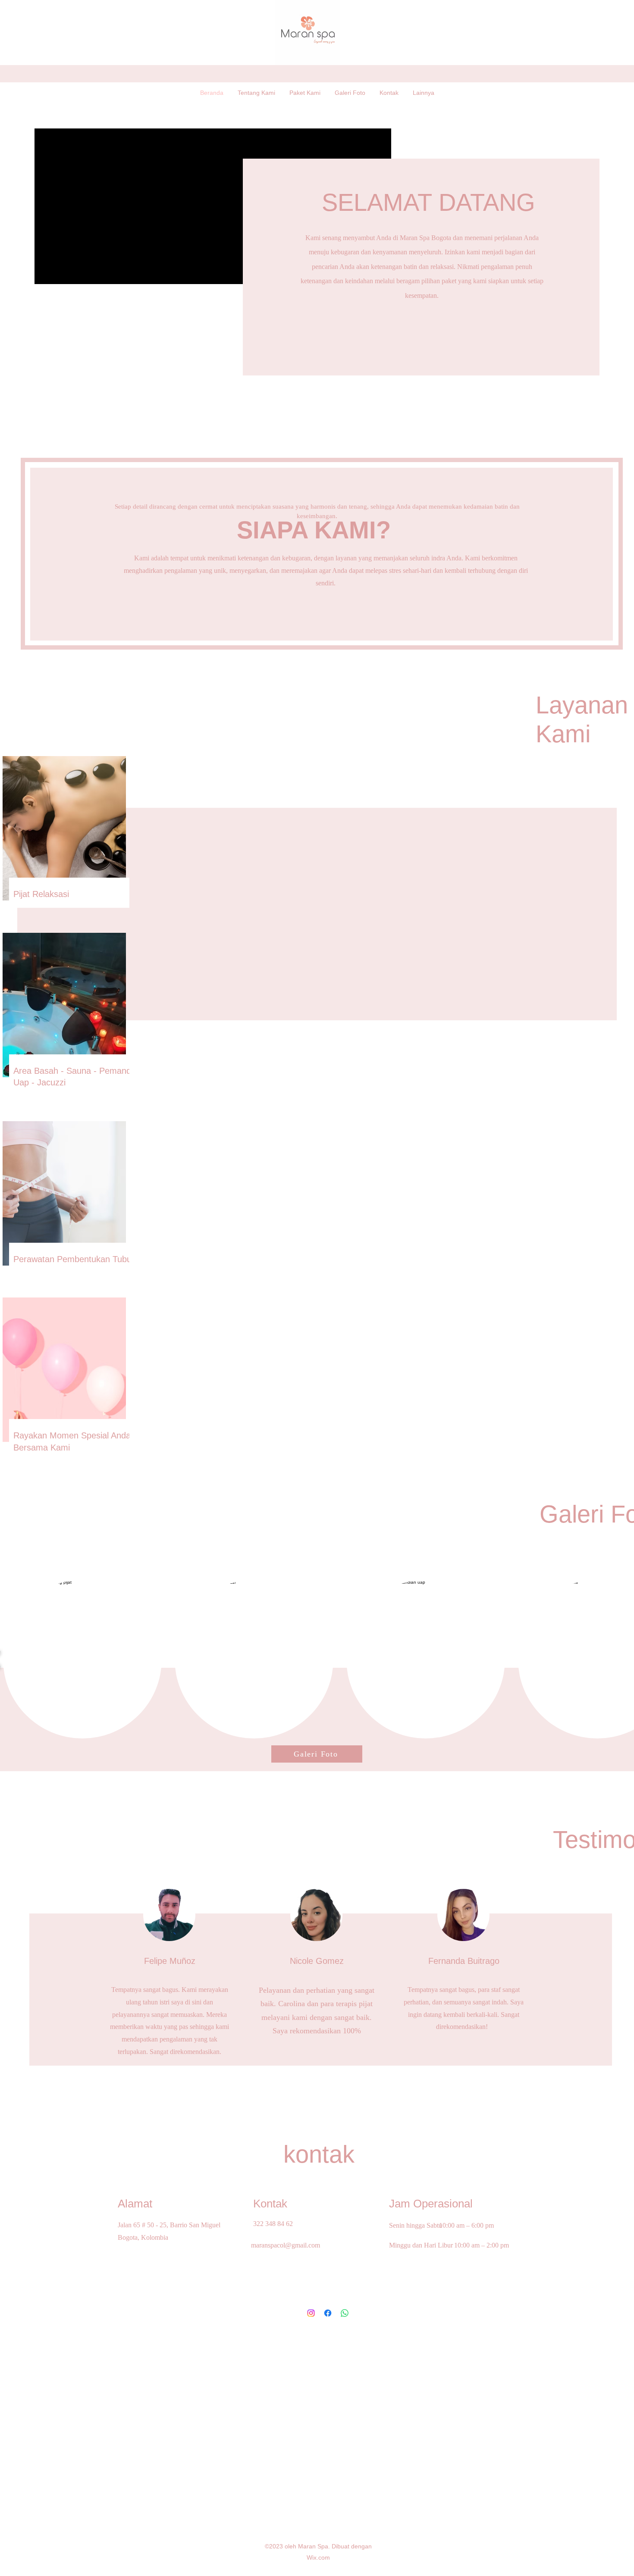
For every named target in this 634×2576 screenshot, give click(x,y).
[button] (82, 1659)
